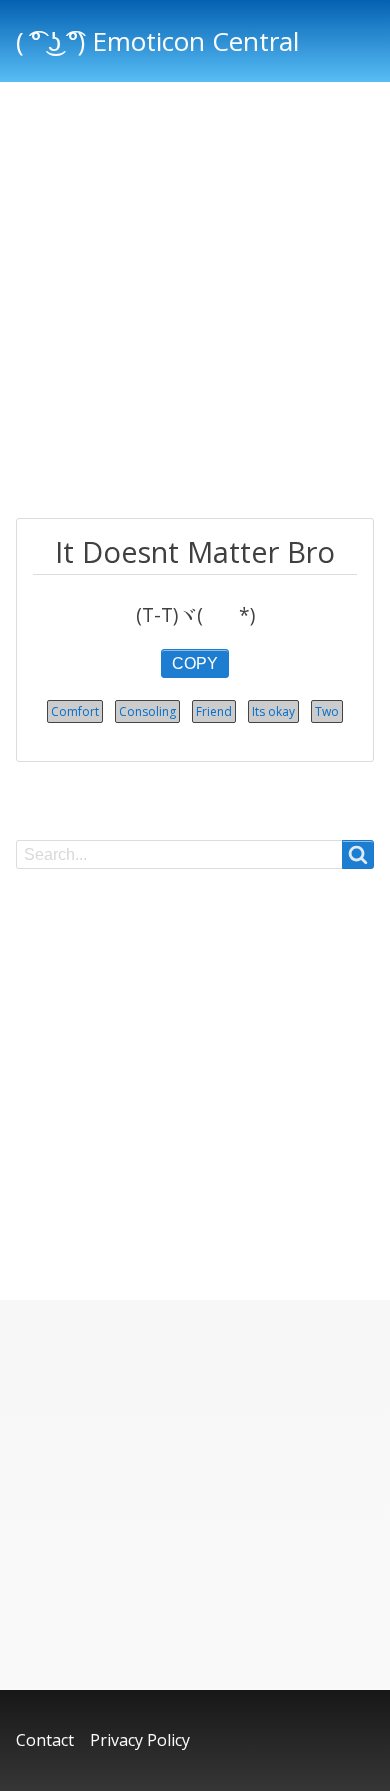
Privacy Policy (140, 1740)
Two (327, 711)
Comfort (75, 711)
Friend (214, 711)
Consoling (147, 711)
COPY (195, 663)
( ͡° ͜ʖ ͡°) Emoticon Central (157, 41)
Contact (45, 1740)
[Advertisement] (195, 303)
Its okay (273, 711)
